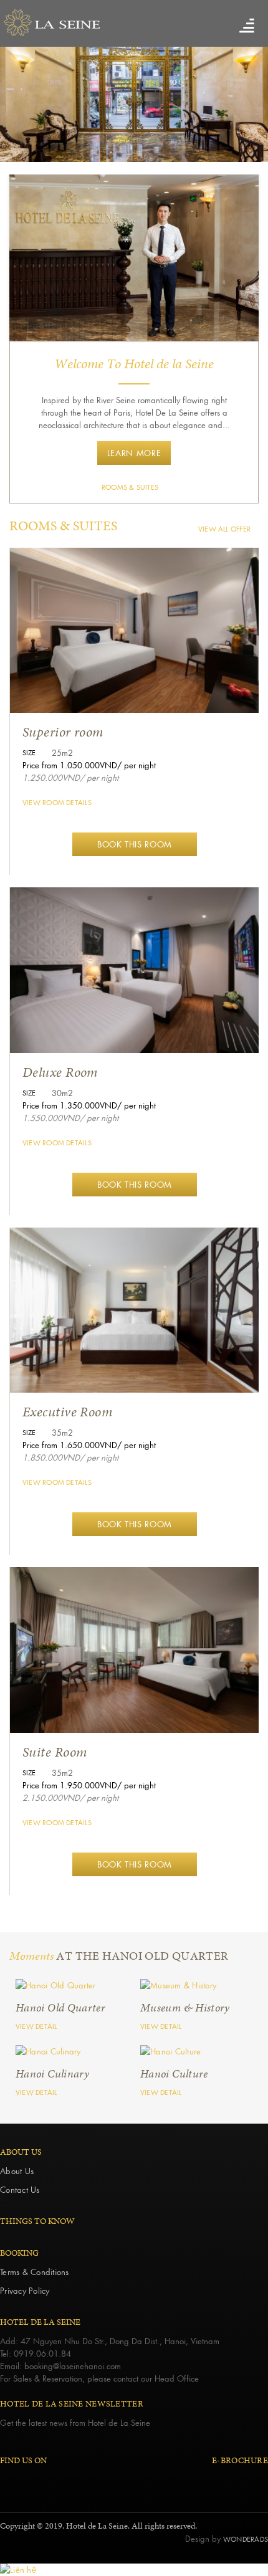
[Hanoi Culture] (72, 1985)
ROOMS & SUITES (130, 487)
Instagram (28, 2480)
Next (246, 107)
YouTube (48, 2480)
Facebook (7, 2480)
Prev (22, 107)
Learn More (134, 453)
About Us (17, 2171)
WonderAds (246, 2539)
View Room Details (57, 803)
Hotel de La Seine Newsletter (72, 2404)
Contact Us (20, 2189)
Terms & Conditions (35, 2272)
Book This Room (135, 844)
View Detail (36, 2026)
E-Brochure (240, 2460)
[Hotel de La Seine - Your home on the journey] (134, 23)
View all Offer (224, 529)
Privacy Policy (25, 2290)
